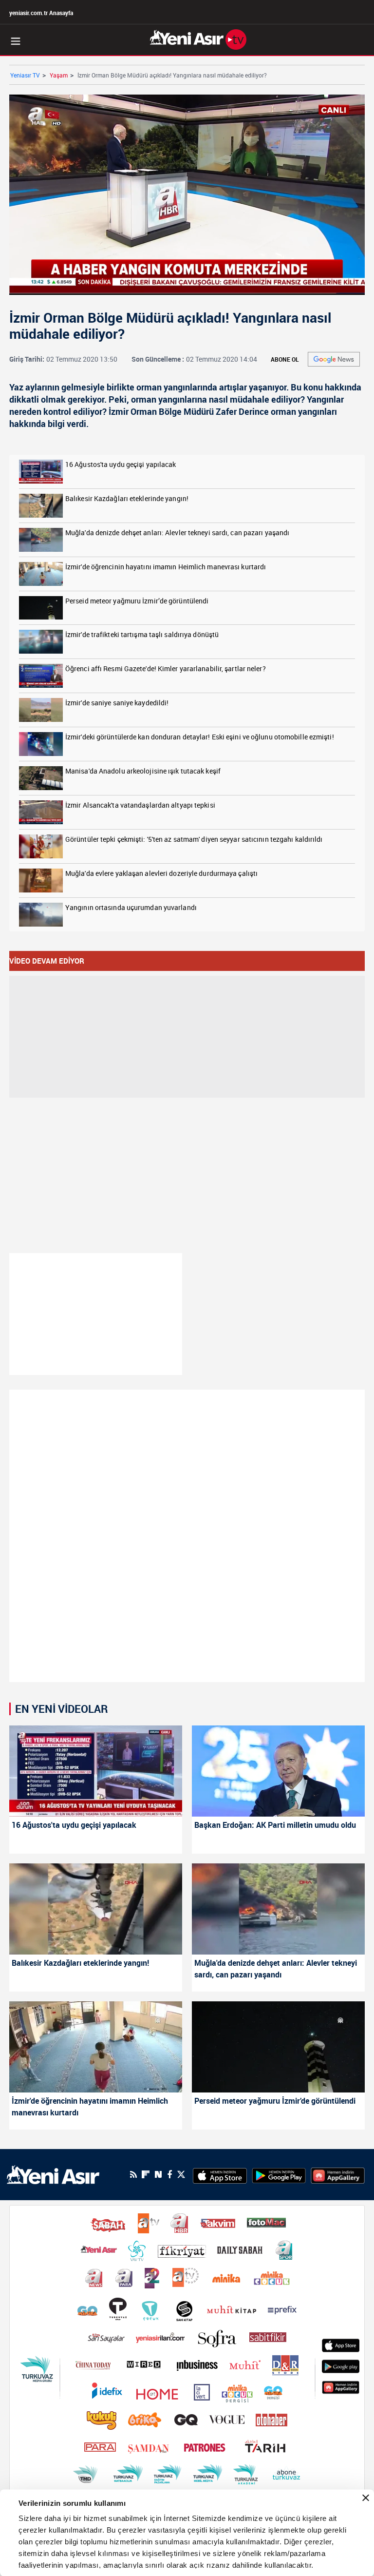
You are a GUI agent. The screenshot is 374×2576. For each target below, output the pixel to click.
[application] (187, 1288)
